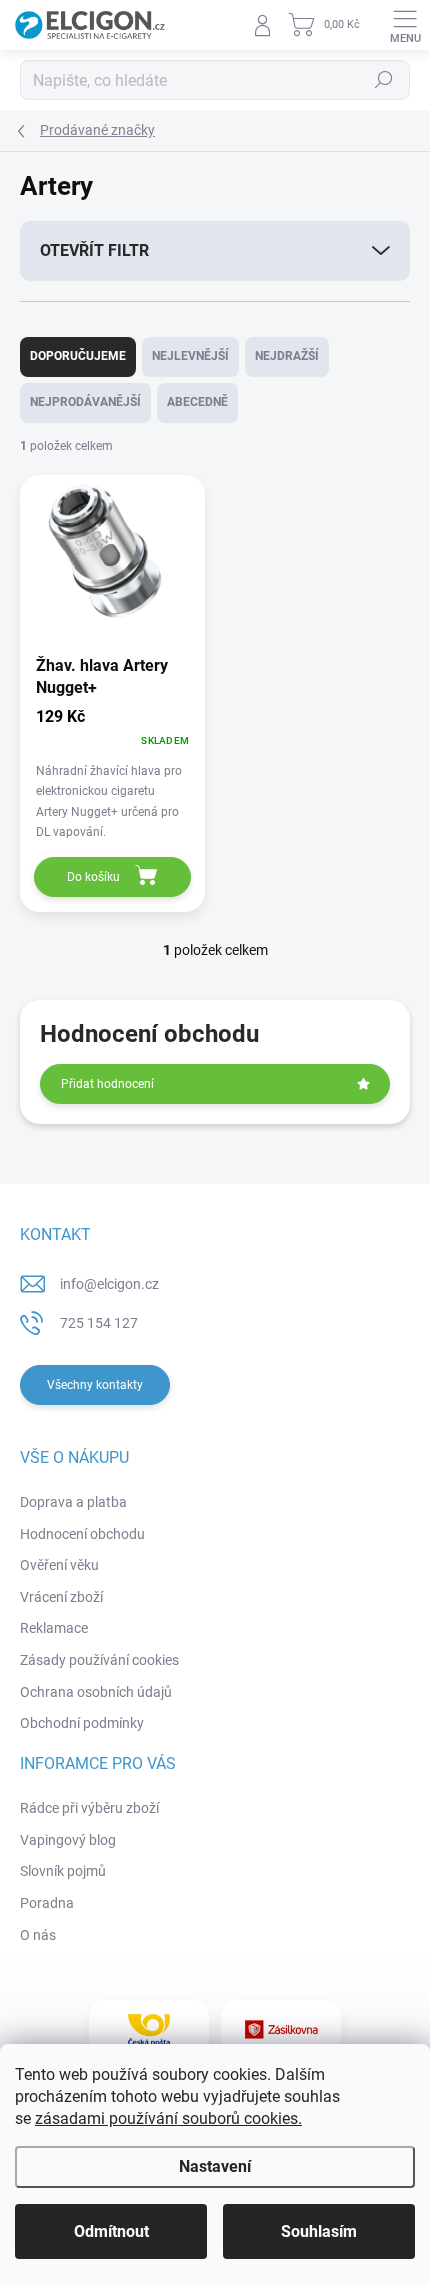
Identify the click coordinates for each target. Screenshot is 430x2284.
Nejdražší (287, 356)
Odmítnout (111, 2231)
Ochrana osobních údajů (96, 1692)
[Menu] (405, 25)
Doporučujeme (78, 356)
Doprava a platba (73, 1502)
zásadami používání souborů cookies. (168, 2118)
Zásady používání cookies (99, 1660)
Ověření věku (59, 1565)
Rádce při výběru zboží (89, 1808)
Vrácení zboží (61, 1597)
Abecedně (197, 402)
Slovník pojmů (63, 1871)
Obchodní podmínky (82, 1723)
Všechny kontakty (95, 1385)
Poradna (47, 1903)
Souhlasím (319, 2231)
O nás (38, 1935)
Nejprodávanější (85, 402)
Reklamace (54, 1628)
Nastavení (215, 2166)
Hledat (384, 80)
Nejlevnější (190, 356)
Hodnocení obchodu (82, 1534)
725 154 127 (99, 1323)
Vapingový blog (68, 1840)
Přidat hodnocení (107, 1084)
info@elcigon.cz (109, 1284)
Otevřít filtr (94, 250)
